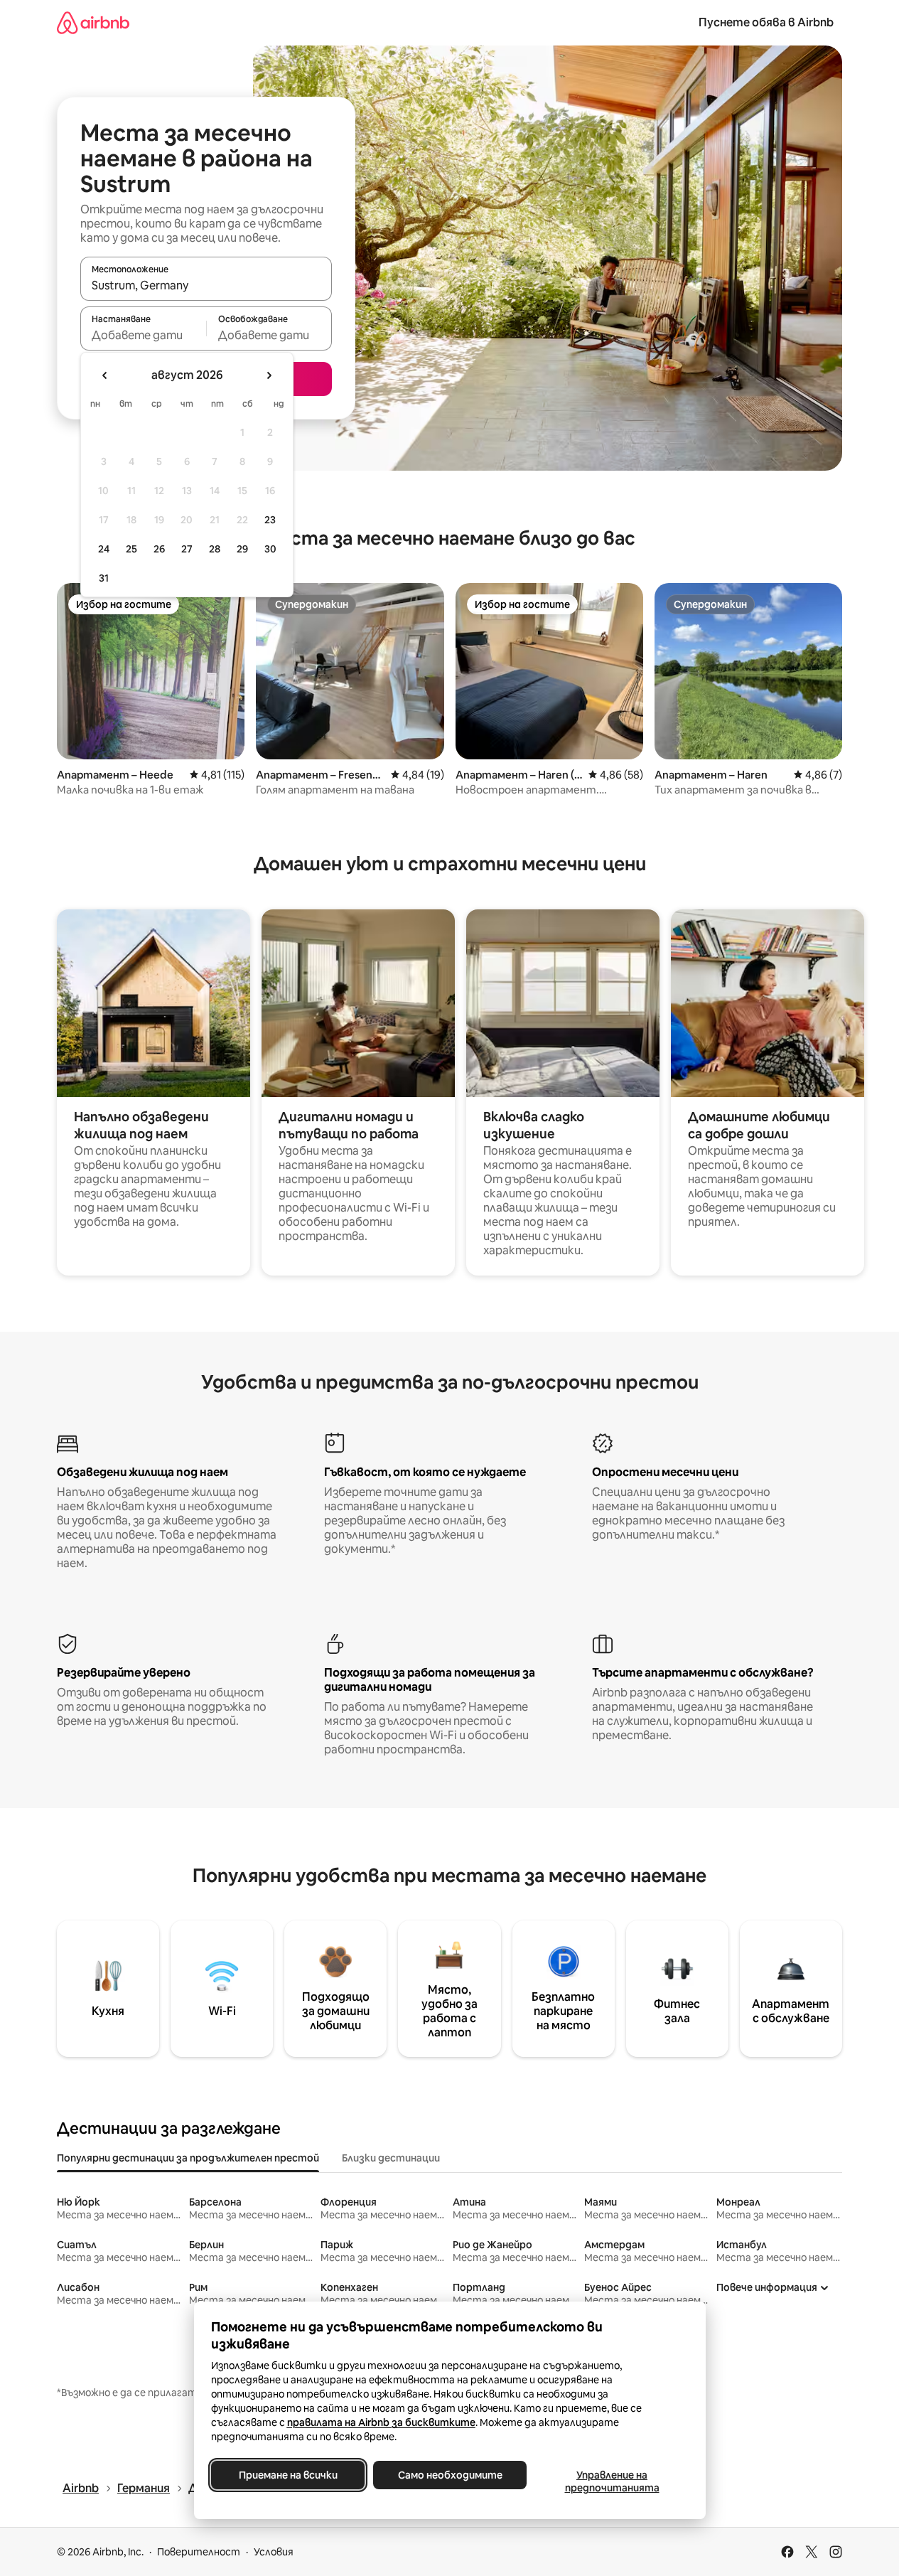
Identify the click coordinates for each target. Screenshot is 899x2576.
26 (159, 549)
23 (270, 520)
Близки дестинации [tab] (391, 2158)
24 (104, 549)
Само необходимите (449, 2475)
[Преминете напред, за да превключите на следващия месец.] (269, 375)
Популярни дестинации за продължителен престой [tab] (188, 2158)
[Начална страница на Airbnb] (93, 22)
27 (187, 549)
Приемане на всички (287, 2475)
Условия (274, 2552)
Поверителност (199, 2552)
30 (270, 549)
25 (131, 549)
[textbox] (143, 335)
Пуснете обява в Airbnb (766, 22)
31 (104, 578)
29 (242, 549)
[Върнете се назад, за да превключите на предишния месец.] (105, 375)
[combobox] (206, 285)
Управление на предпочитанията (612, 2481)
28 (215, 549)
